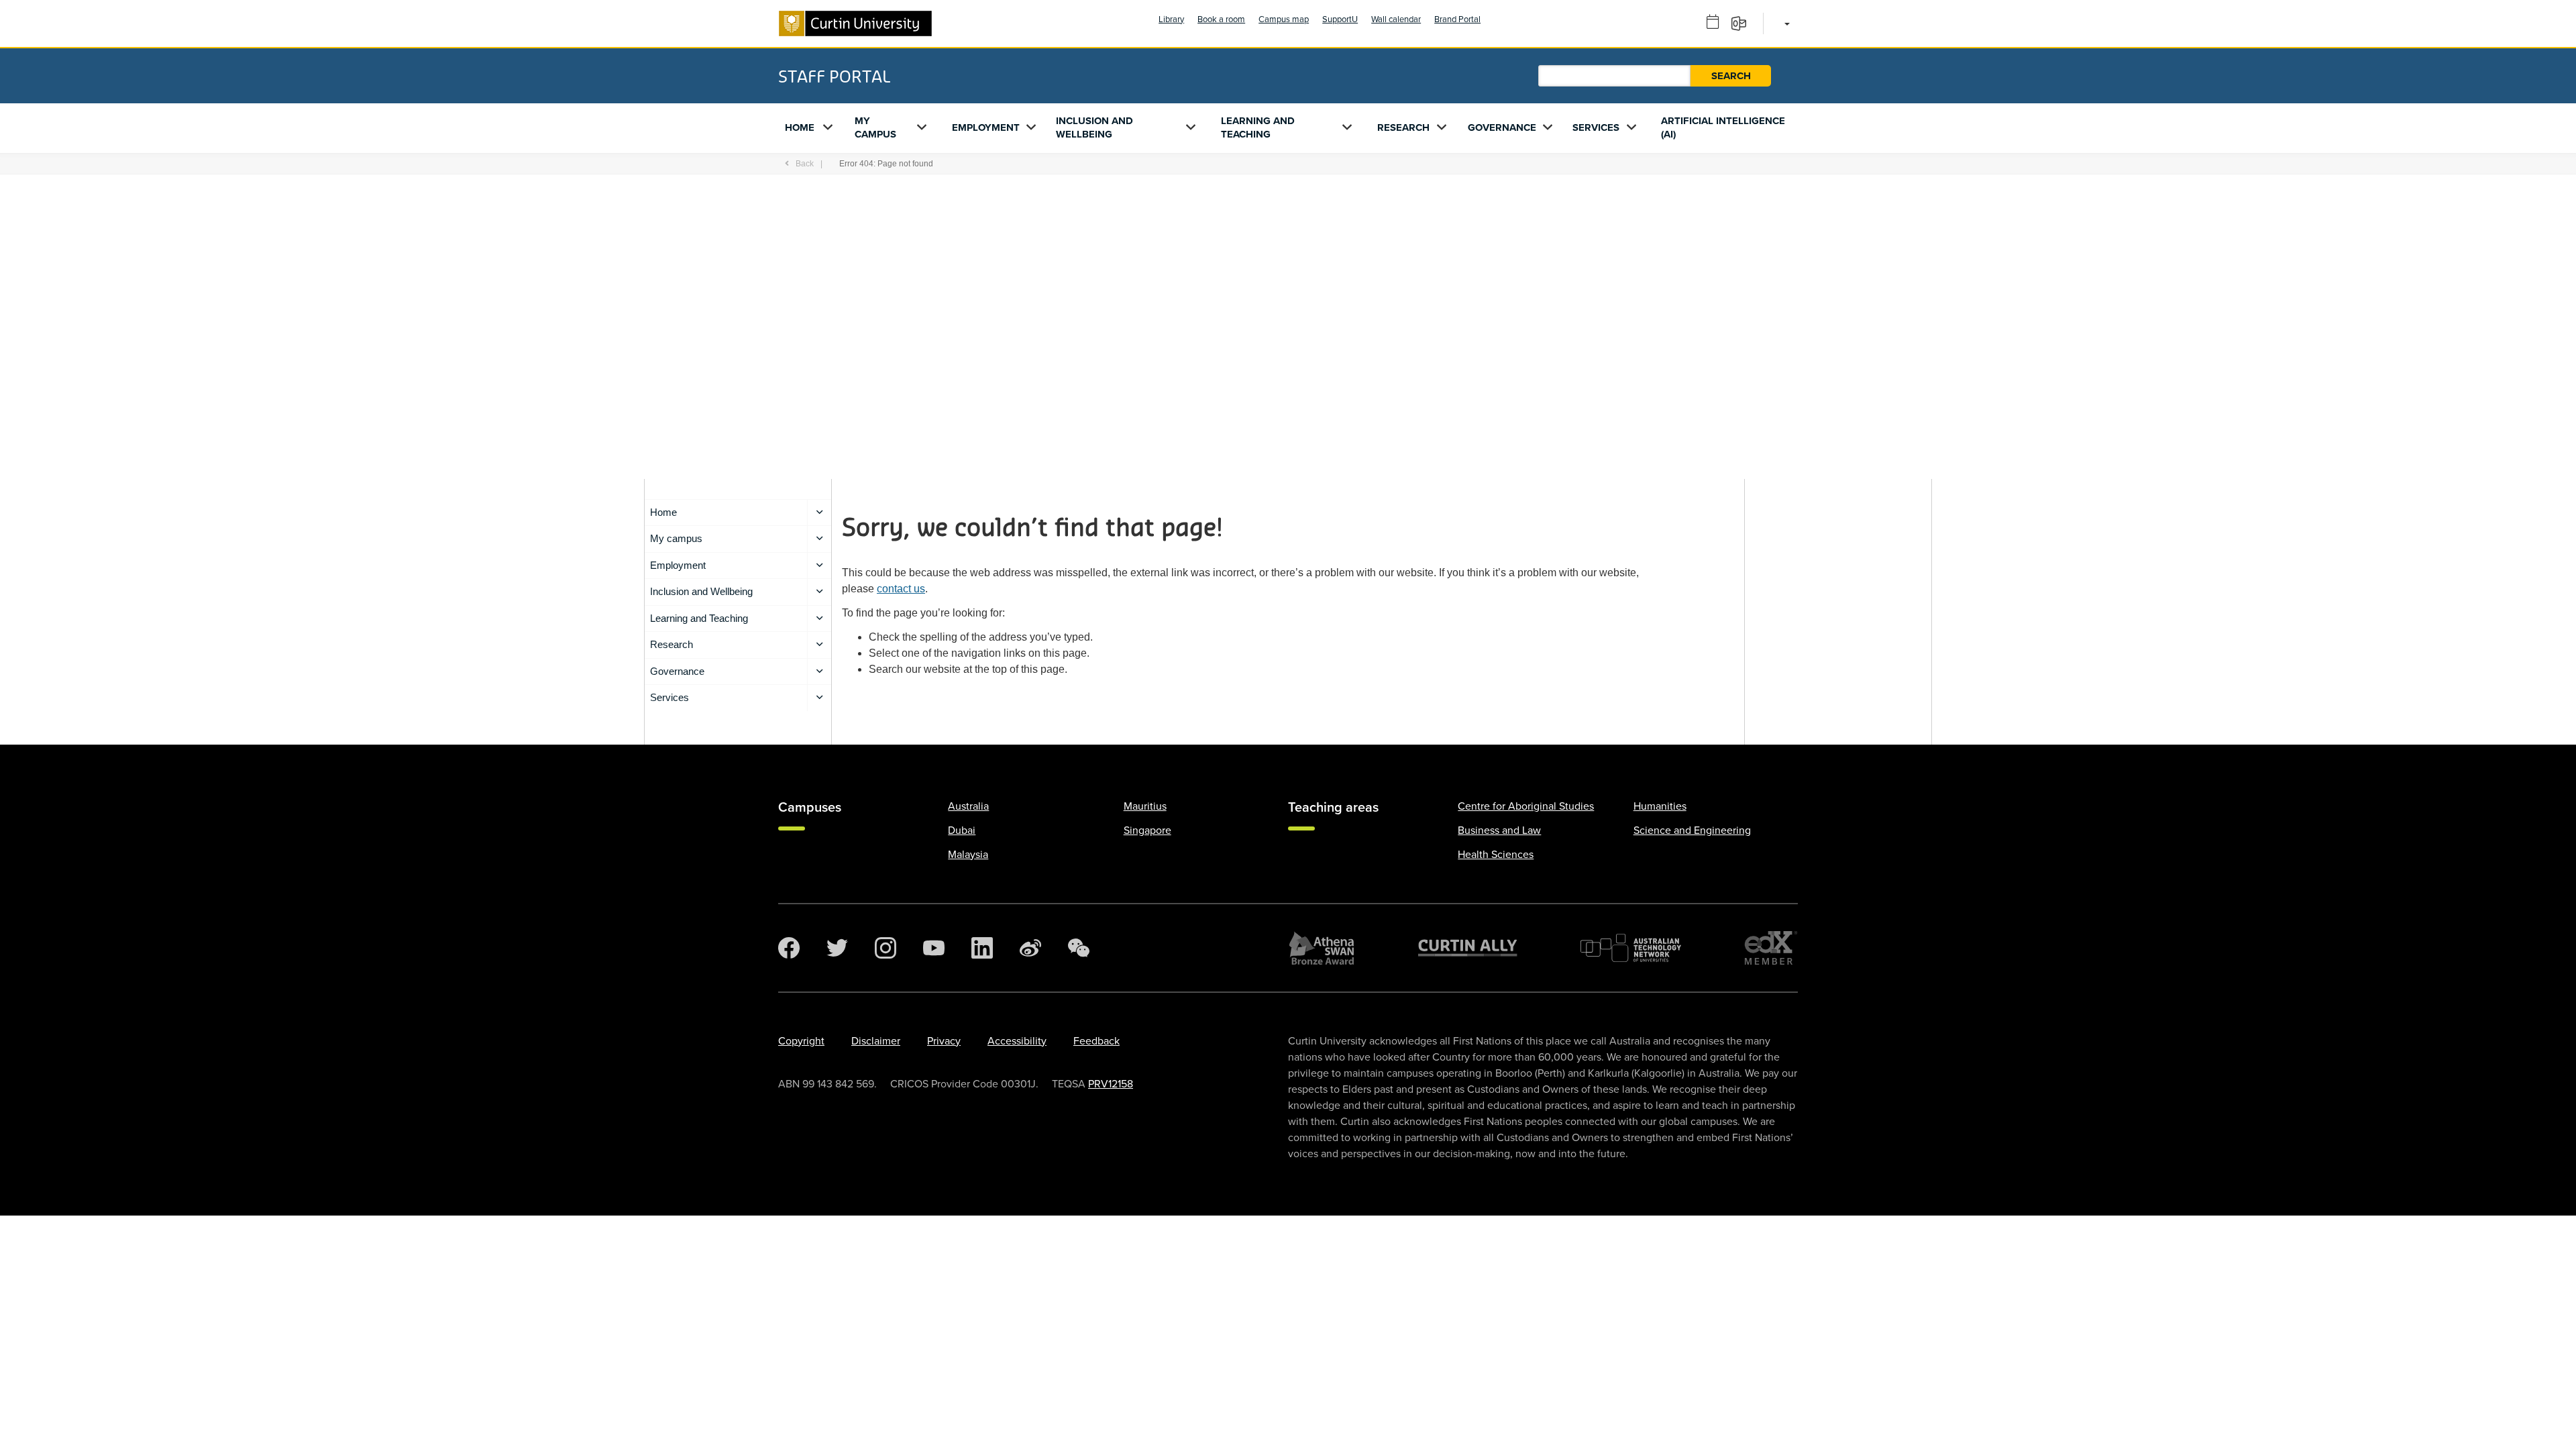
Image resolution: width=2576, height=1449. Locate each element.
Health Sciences (1496, 855)
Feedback (1096, 1041)
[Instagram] (885, 948)
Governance (1502, 127)
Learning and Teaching (1258, 127)
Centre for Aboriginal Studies (1526, 806)
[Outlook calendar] (1717, 23)
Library (1171, 19)
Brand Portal (1457, 19)
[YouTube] (934, 948)
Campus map (1284, 19)
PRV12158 (1111, 1084)
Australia (968, 806)
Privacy (944, 1041)
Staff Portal (834, 76)
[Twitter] (837, 948)
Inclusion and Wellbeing (1094, 127)
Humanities (1660, 806)
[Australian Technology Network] (1631, 948)
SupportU (1340, 19)
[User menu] (1785, 23)
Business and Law (1499, 830)
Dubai (962, 830)
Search (1731, 76)
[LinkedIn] (982, 948)
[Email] (1743, 23)
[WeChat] (1079, 948)
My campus (875, 127)
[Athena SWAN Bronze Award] (1322, 948)
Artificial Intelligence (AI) (1723, 127)
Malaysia (968, 855)
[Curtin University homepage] (855, 23)
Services (1596, 127)
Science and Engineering (1692, 830)
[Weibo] (1030, 948)
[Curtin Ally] (1468, 948)
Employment (986, 127)
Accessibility (1017, 1041)
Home (800, 127)
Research (1403, 127)
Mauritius (1145, 806)
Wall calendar (1396, 19)
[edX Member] (1771, 948)
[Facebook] (789, 948)
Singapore (1147, 830)
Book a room (1221, 19)
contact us (901, 589)
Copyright (801, 1041)
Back (805, 164)
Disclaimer (876, 1041)
